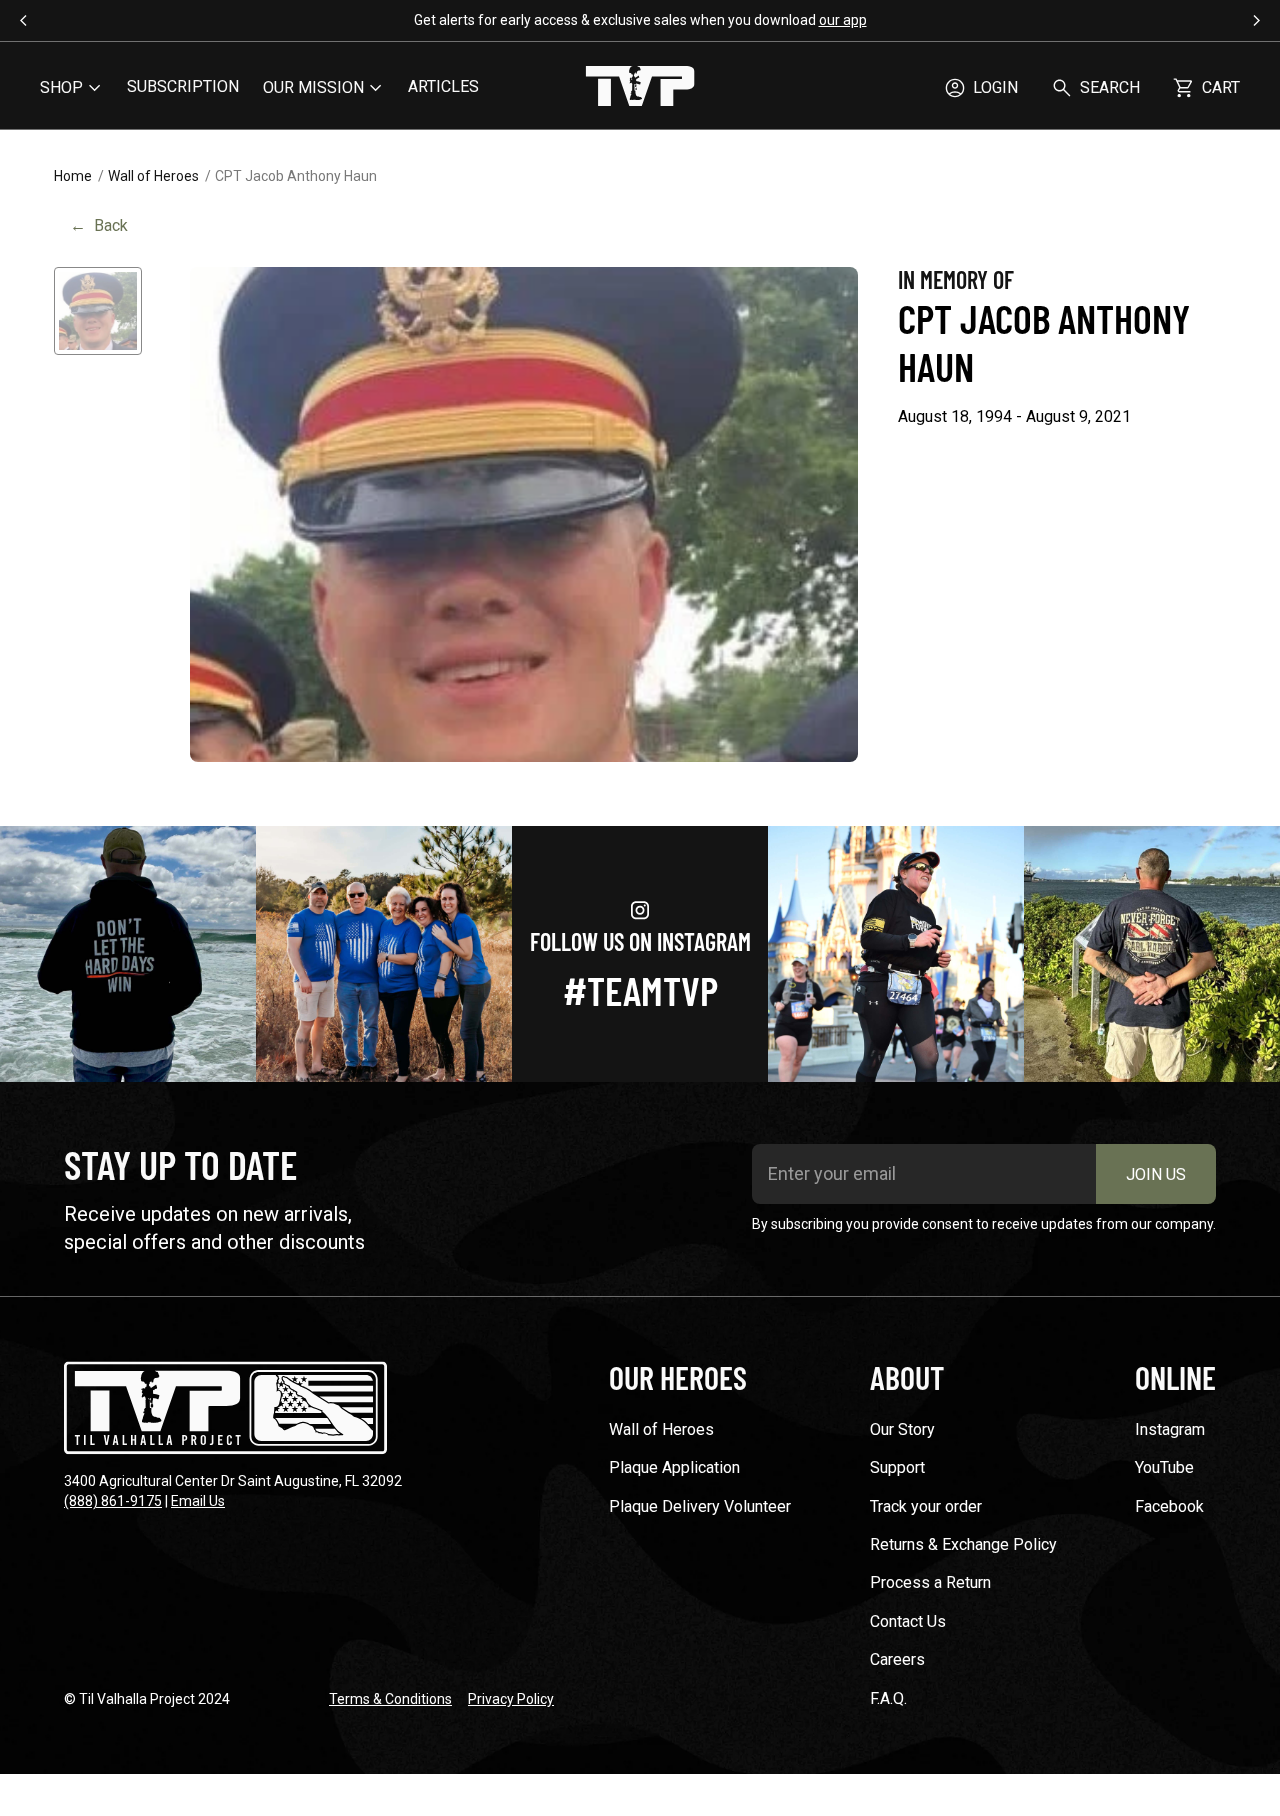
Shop (61, 87)
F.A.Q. (888, 1698)
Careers (897, 1659)
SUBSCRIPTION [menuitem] (183, 86)
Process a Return (930, 1582)
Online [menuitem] (1175, 1377)
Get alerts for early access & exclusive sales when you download (640, 20)
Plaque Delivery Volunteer (700, 1506)
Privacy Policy (511, 1699)
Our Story (902, 1429)
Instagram (1170, 1429)
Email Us (198, 1501)
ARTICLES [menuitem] (443, 86)
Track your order (926, 1506)
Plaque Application (674, 1467)
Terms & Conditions (390, 1699)
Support (897, 1467)
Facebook (1169, 1506)
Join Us (1156, 1174)
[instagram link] (128, 954)
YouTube (1164, 1467)
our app (843, 20)
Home (73, 176)
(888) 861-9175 (113, 1501)
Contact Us (908, 1621)
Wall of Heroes (153, 176)
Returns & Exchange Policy (963, 1544)
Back (99, 225)
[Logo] (640, 88)
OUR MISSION (313, 87)
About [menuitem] (907, 1377)
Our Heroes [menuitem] (678, 1377)
